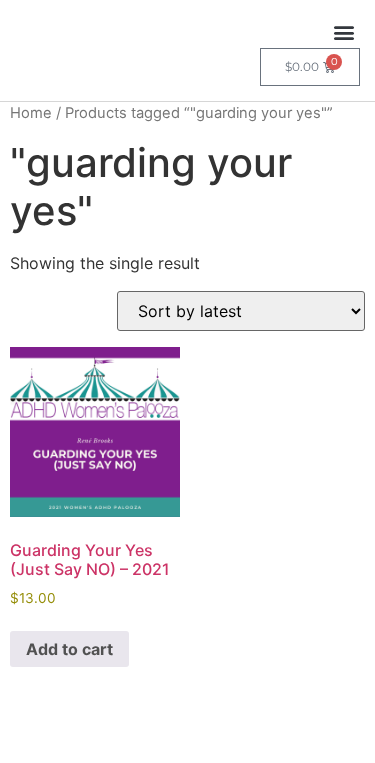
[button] (343, 31)
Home (31, 113)
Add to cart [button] (69, 649)
